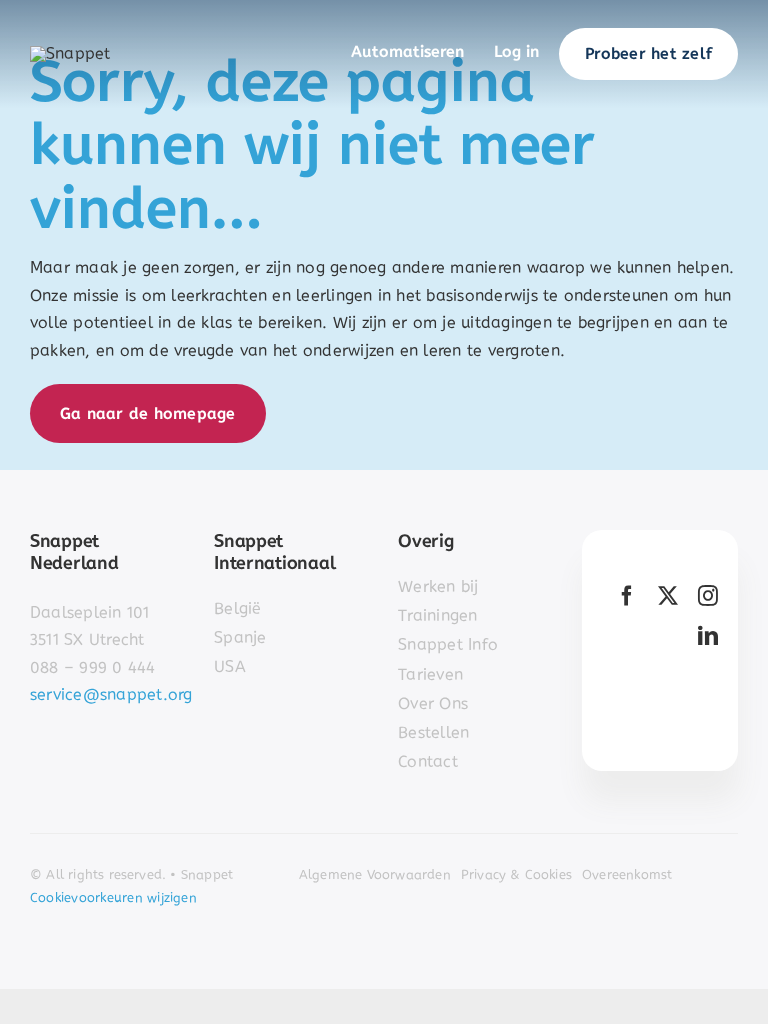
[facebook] (627, 596)
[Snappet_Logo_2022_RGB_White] (70, 53)
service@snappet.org (111, 694)
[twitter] (668, 596)
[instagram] (708, 596)
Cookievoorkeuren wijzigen (113, 897)
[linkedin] (708, 636)
